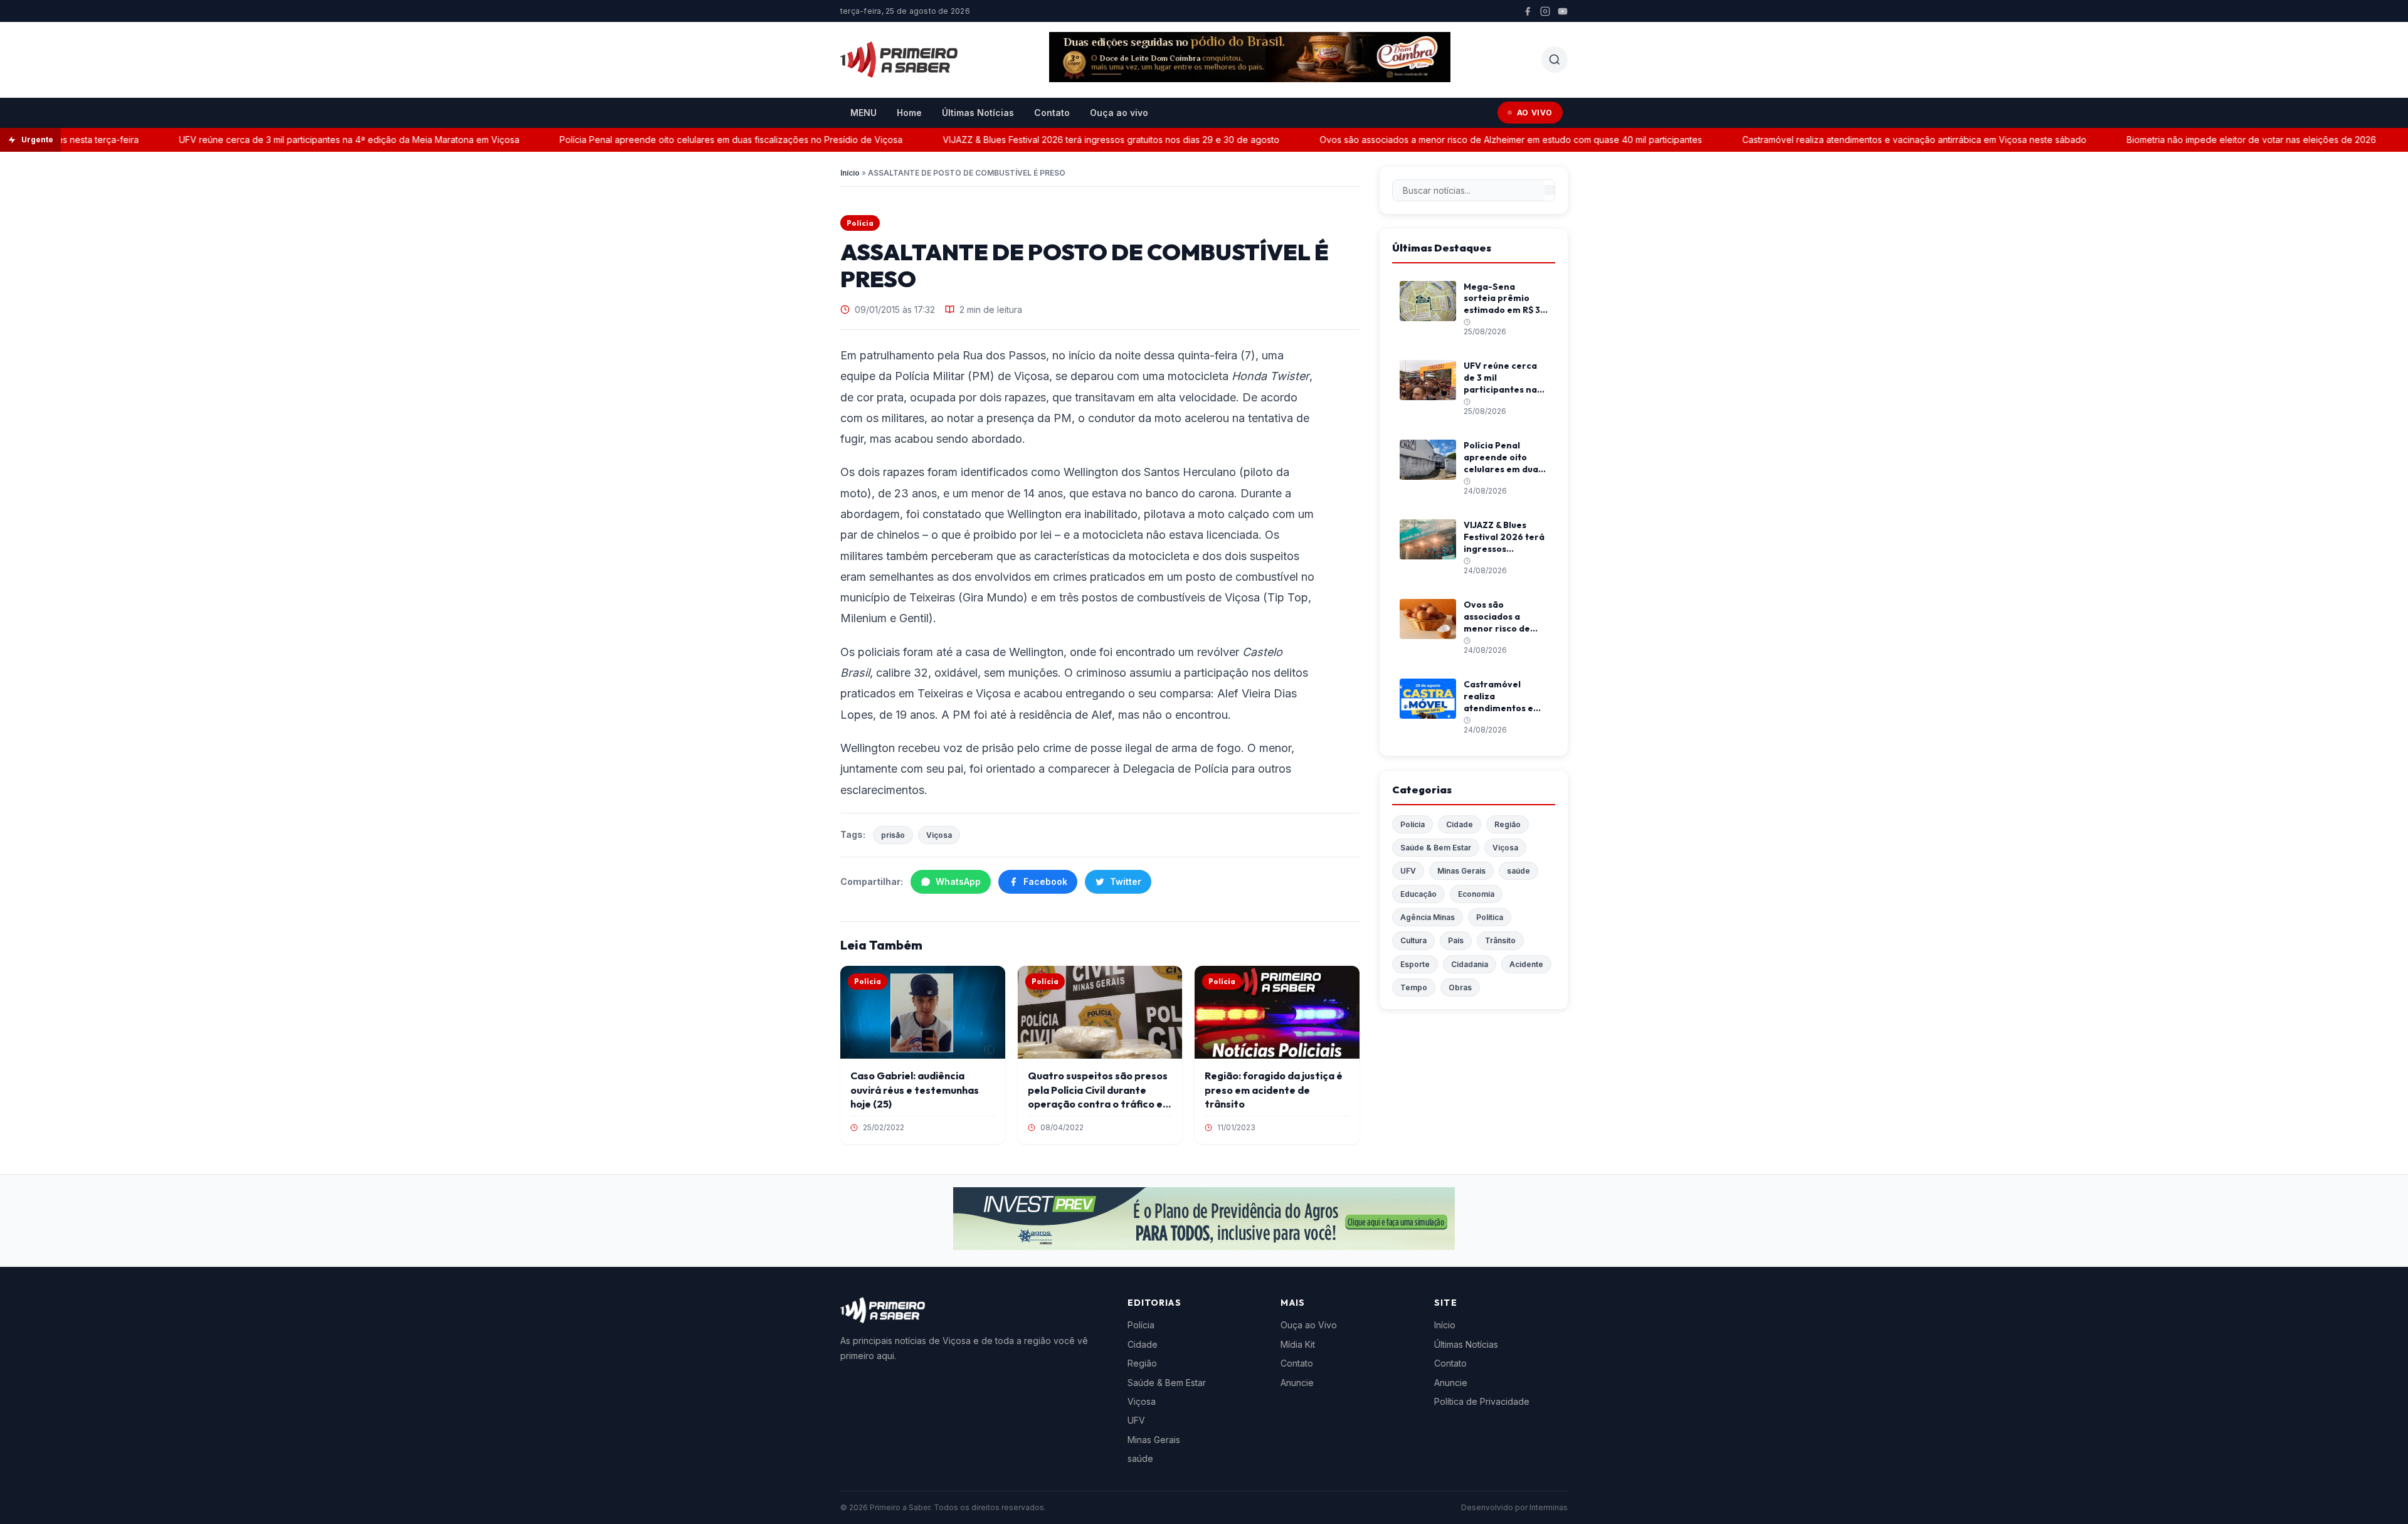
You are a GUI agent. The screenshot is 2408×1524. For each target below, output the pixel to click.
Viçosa (939, 835)
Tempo (1414, 987)
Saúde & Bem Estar (1436, 848)
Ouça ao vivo (1119, 113)
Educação (1418, 894)
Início (850, 173)
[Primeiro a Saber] (899, 60)
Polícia (860, 223)
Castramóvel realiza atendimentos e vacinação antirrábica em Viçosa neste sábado (1877, 140)
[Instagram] (1545, 11)
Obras (1460, 987)
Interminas (1549, 1507)
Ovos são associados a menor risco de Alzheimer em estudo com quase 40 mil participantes (1473, 140)
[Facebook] (1528, 11)
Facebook (1045, 881)
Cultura (1413, 940)
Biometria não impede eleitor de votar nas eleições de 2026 (2214, 140)
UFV (1408, 871)
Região (1508, 824)
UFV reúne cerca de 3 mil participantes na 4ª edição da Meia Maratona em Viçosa (311, 140)
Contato (1052, 113)
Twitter (1126, 881)
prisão (893, 835)
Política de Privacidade (1482, 1401)
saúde (1518, 871)
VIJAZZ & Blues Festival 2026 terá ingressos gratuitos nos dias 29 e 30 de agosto (1073, 140)
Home (909, 113)
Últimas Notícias (978, 113)
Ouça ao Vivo (1309, 1325)
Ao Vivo (1535, 113)
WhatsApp (958, 881)
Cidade (1460, 824)
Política (1490, 917)
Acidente (1526, 964)
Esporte (1415, 964)
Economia (1476, 894)
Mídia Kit (1298, 1344)
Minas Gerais (1461, 871)
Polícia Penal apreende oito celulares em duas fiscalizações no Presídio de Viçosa (693, 140)
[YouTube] (1563, 11)
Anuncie (1297, 1383)
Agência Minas (1428, 917)
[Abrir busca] (1555, 60)
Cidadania (1470, 964)
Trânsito (1500, 940)
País (1456, 940)
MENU (863, 113)
